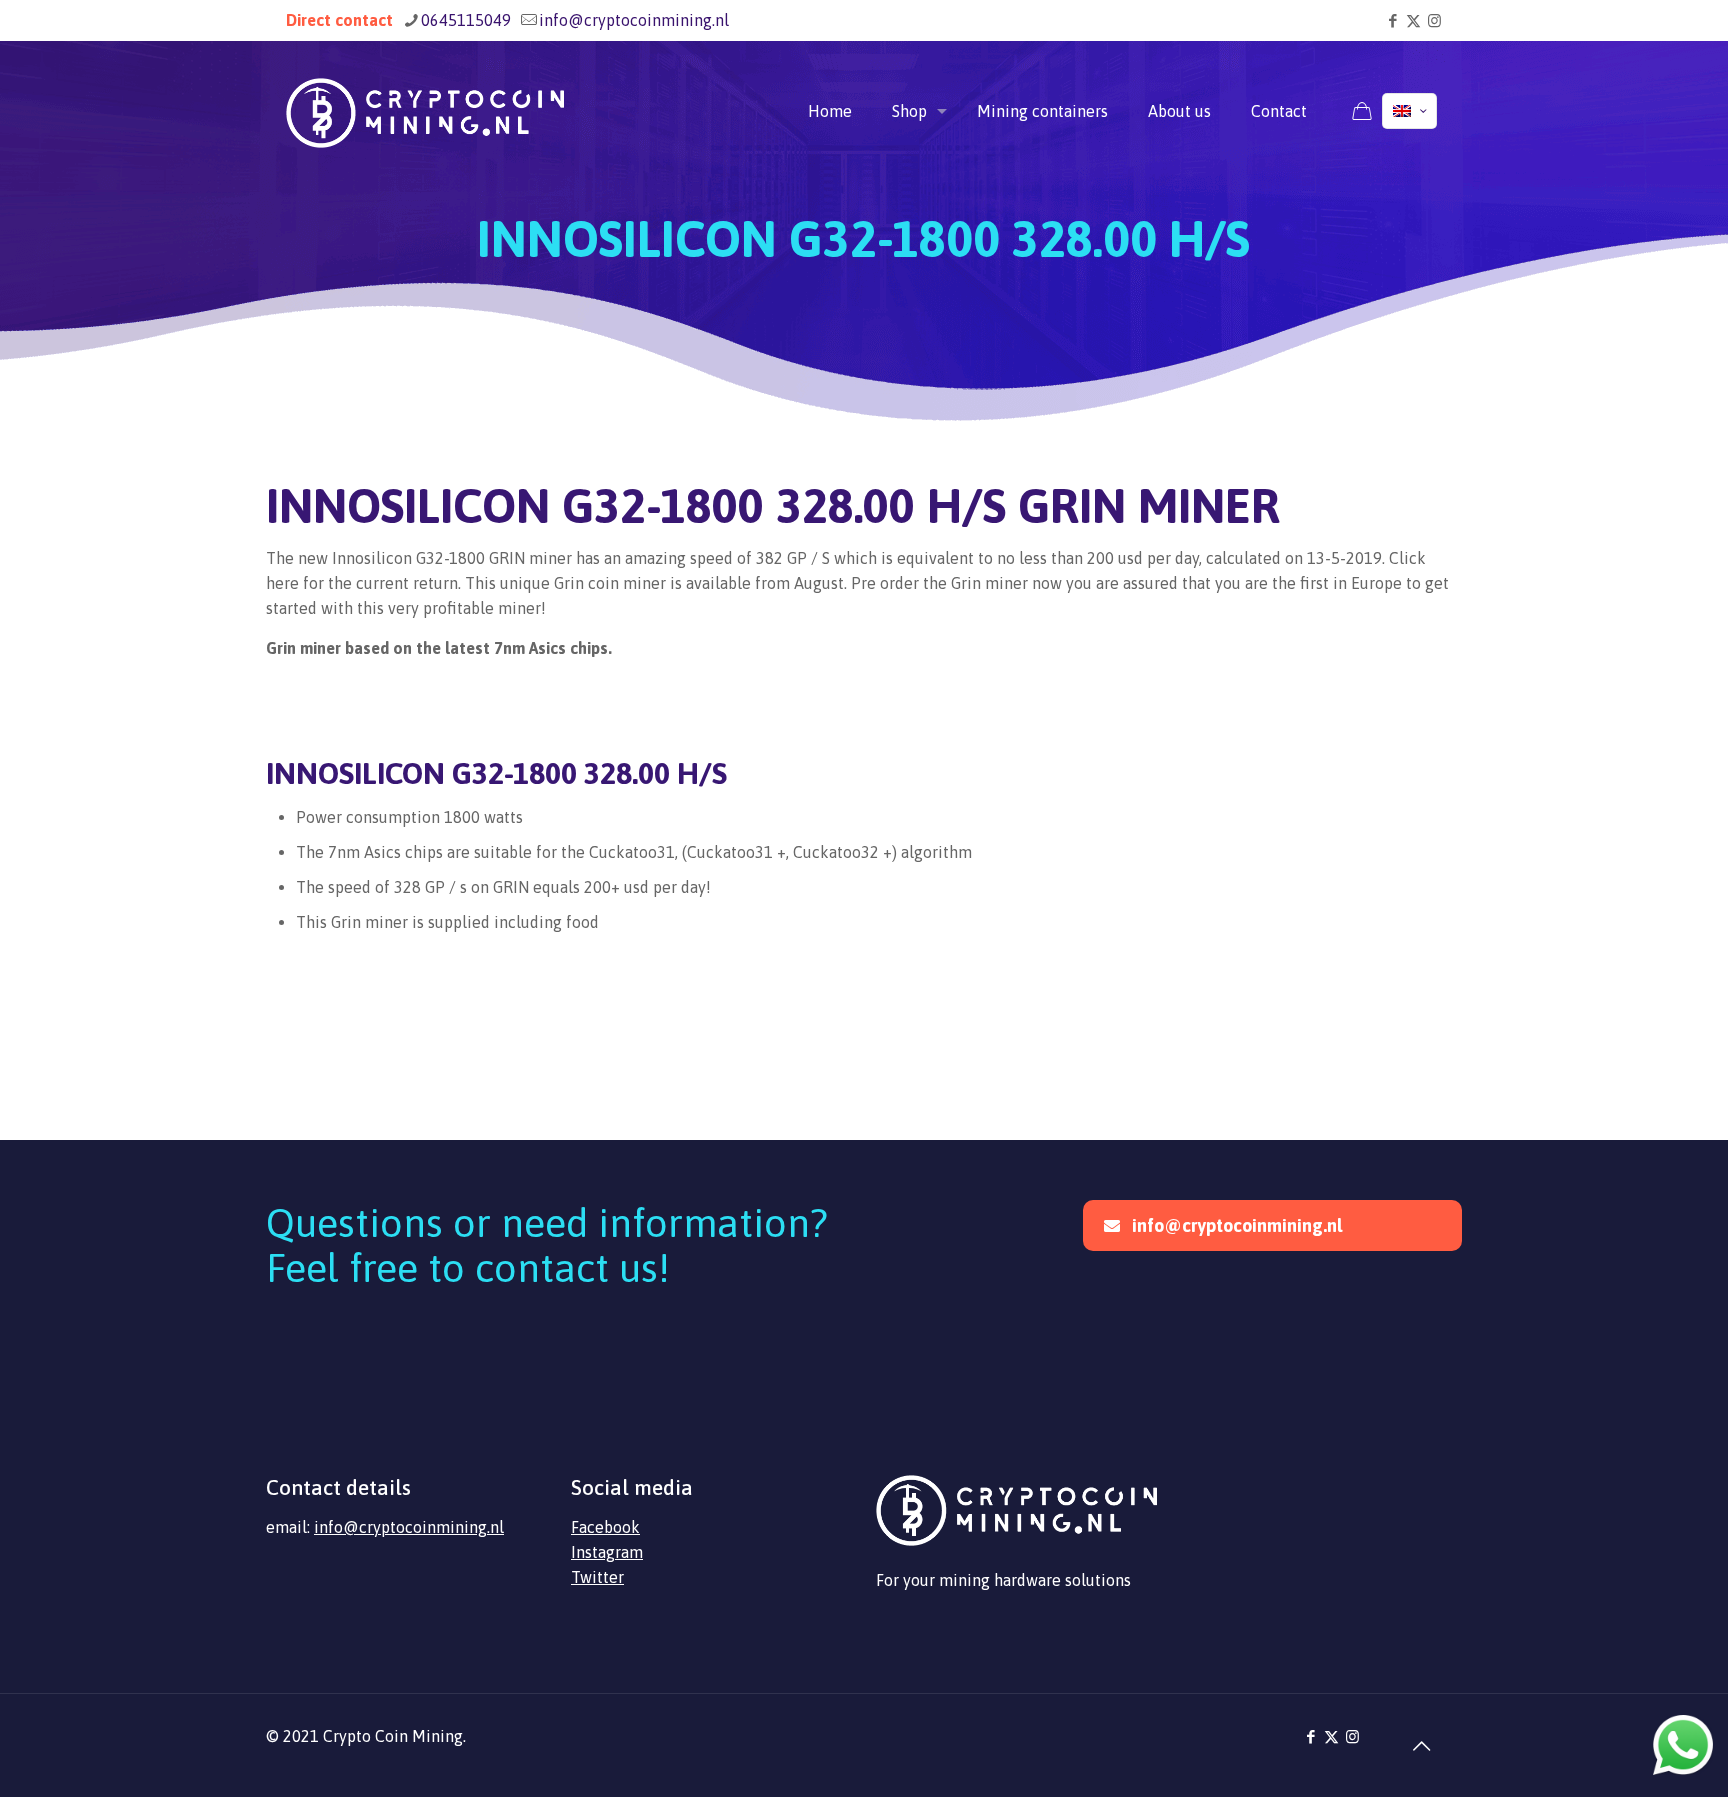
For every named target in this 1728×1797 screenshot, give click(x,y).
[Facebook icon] (1392, 20)
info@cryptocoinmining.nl (634, 20)
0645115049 (466, 20)
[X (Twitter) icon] (1413, 20)
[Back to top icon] (1421, 1746)
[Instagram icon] (1434, 20)
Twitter (597, 1577)
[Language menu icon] (1409, 111)
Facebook (605, 1527)
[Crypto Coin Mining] (425, 111)
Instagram (607, 1552)
